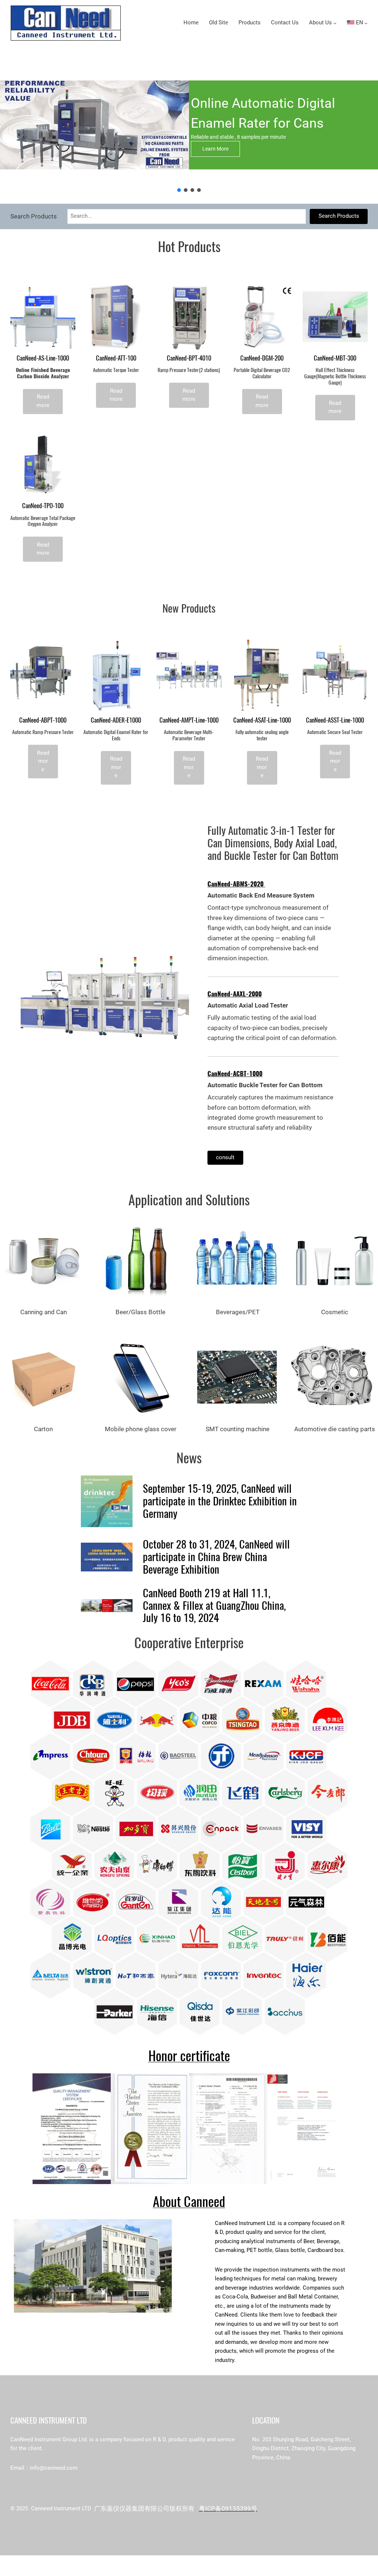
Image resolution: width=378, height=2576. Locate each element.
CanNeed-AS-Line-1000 (43, 358)
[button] (179, 190)
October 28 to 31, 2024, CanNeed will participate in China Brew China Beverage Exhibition (216, 1557)
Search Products (339, 216)
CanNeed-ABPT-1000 (43, 720)
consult (225, 1158)
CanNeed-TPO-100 (43, 506)
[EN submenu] (366, 23)
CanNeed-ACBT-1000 (235, 1074)
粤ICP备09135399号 (228, 2508)
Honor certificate (189, 2056)
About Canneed (189, 2202)
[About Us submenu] (335, 23)
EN (359, 23)
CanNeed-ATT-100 (116, 358)
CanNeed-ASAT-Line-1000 (262, 720)
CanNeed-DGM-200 (262, 358)
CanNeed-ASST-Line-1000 (335, 720)
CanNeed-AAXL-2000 (235, 994)
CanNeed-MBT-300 (335, 358)
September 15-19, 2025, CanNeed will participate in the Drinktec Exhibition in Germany (220, 1501)
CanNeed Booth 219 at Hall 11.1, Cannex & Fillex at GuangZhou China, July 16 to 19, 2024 (214, 1606)
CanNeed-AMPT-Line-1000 (189, 720)
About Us (320, 23)
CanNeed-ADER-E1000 (116, 720)
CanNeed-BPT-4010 (189, 358)
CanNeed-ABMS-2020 (236, 884)
